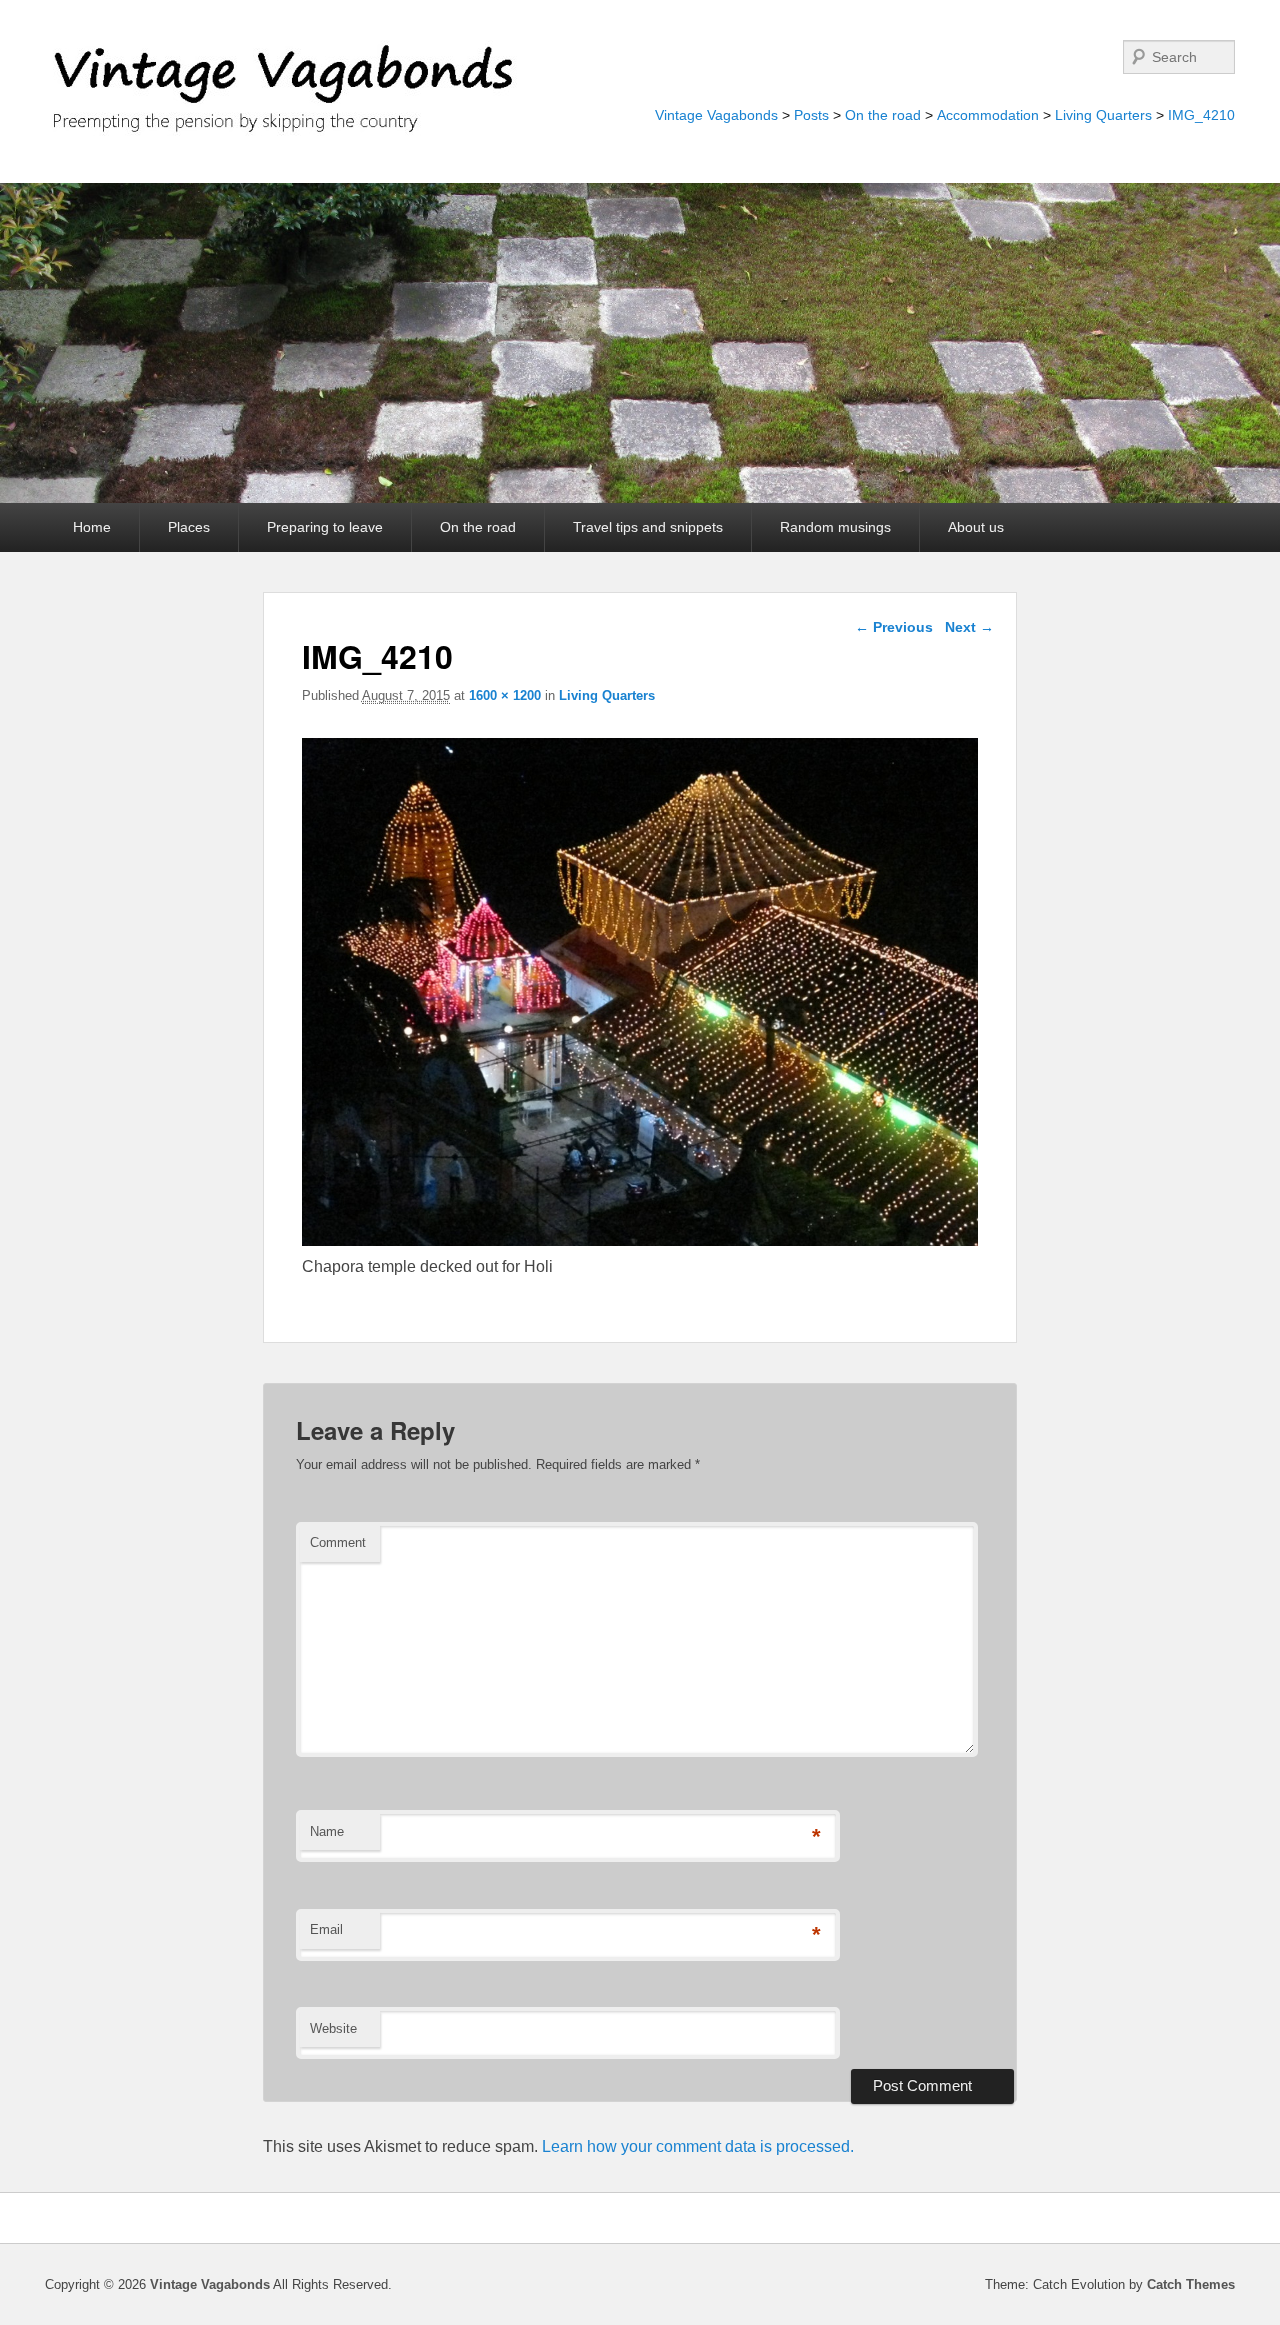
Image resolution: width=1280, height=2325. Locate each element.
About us (976, 527)
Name (327, 1831)
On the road (883, 115)
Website (333, 2028)
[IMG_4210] (640, 1240)
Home (92, 527)
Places (189, 527)
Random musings (835, 527)
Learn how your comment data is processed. (698, 2146)
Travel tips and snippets (648, 527)
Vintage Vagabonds (716, 115)
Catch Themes (1191, 2284)
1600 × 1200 (505, 695)
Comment (338, 1542)
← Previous (894, 627)
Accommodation (988, 115)
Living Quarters (1103, 115)
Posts (811, 115)
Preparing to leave (325, 527)
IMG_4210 (1201, 115)
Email (326, 1929)
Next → (969, 627)
